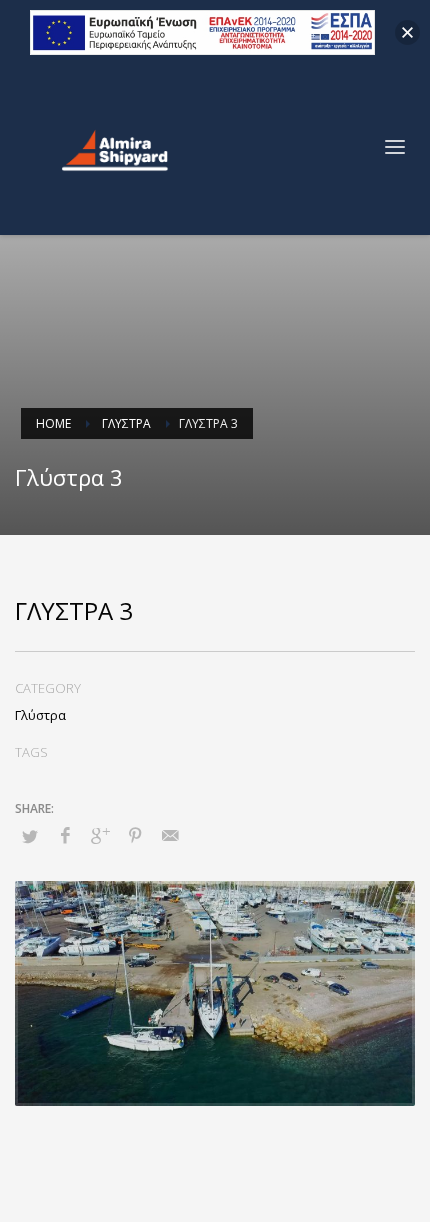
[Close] (407, 32)
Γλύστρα (40, 715)
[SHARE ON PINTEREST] (135, 835)
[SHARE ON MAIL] (170, 835)
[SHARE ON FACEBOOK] (65, 835)
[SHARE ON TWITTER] (30, 836)
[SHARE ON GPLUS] (100, 835)
